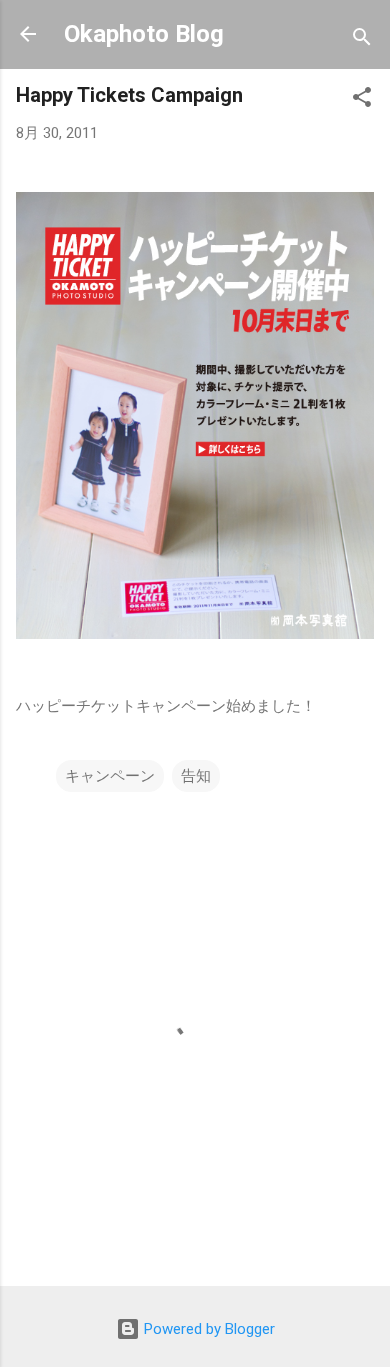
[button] (362, 100)
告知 (196, 776)
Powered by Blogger (207, 1329)
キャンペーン (110, 776)
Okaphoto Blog (144, 34)
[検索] (362, 40)
